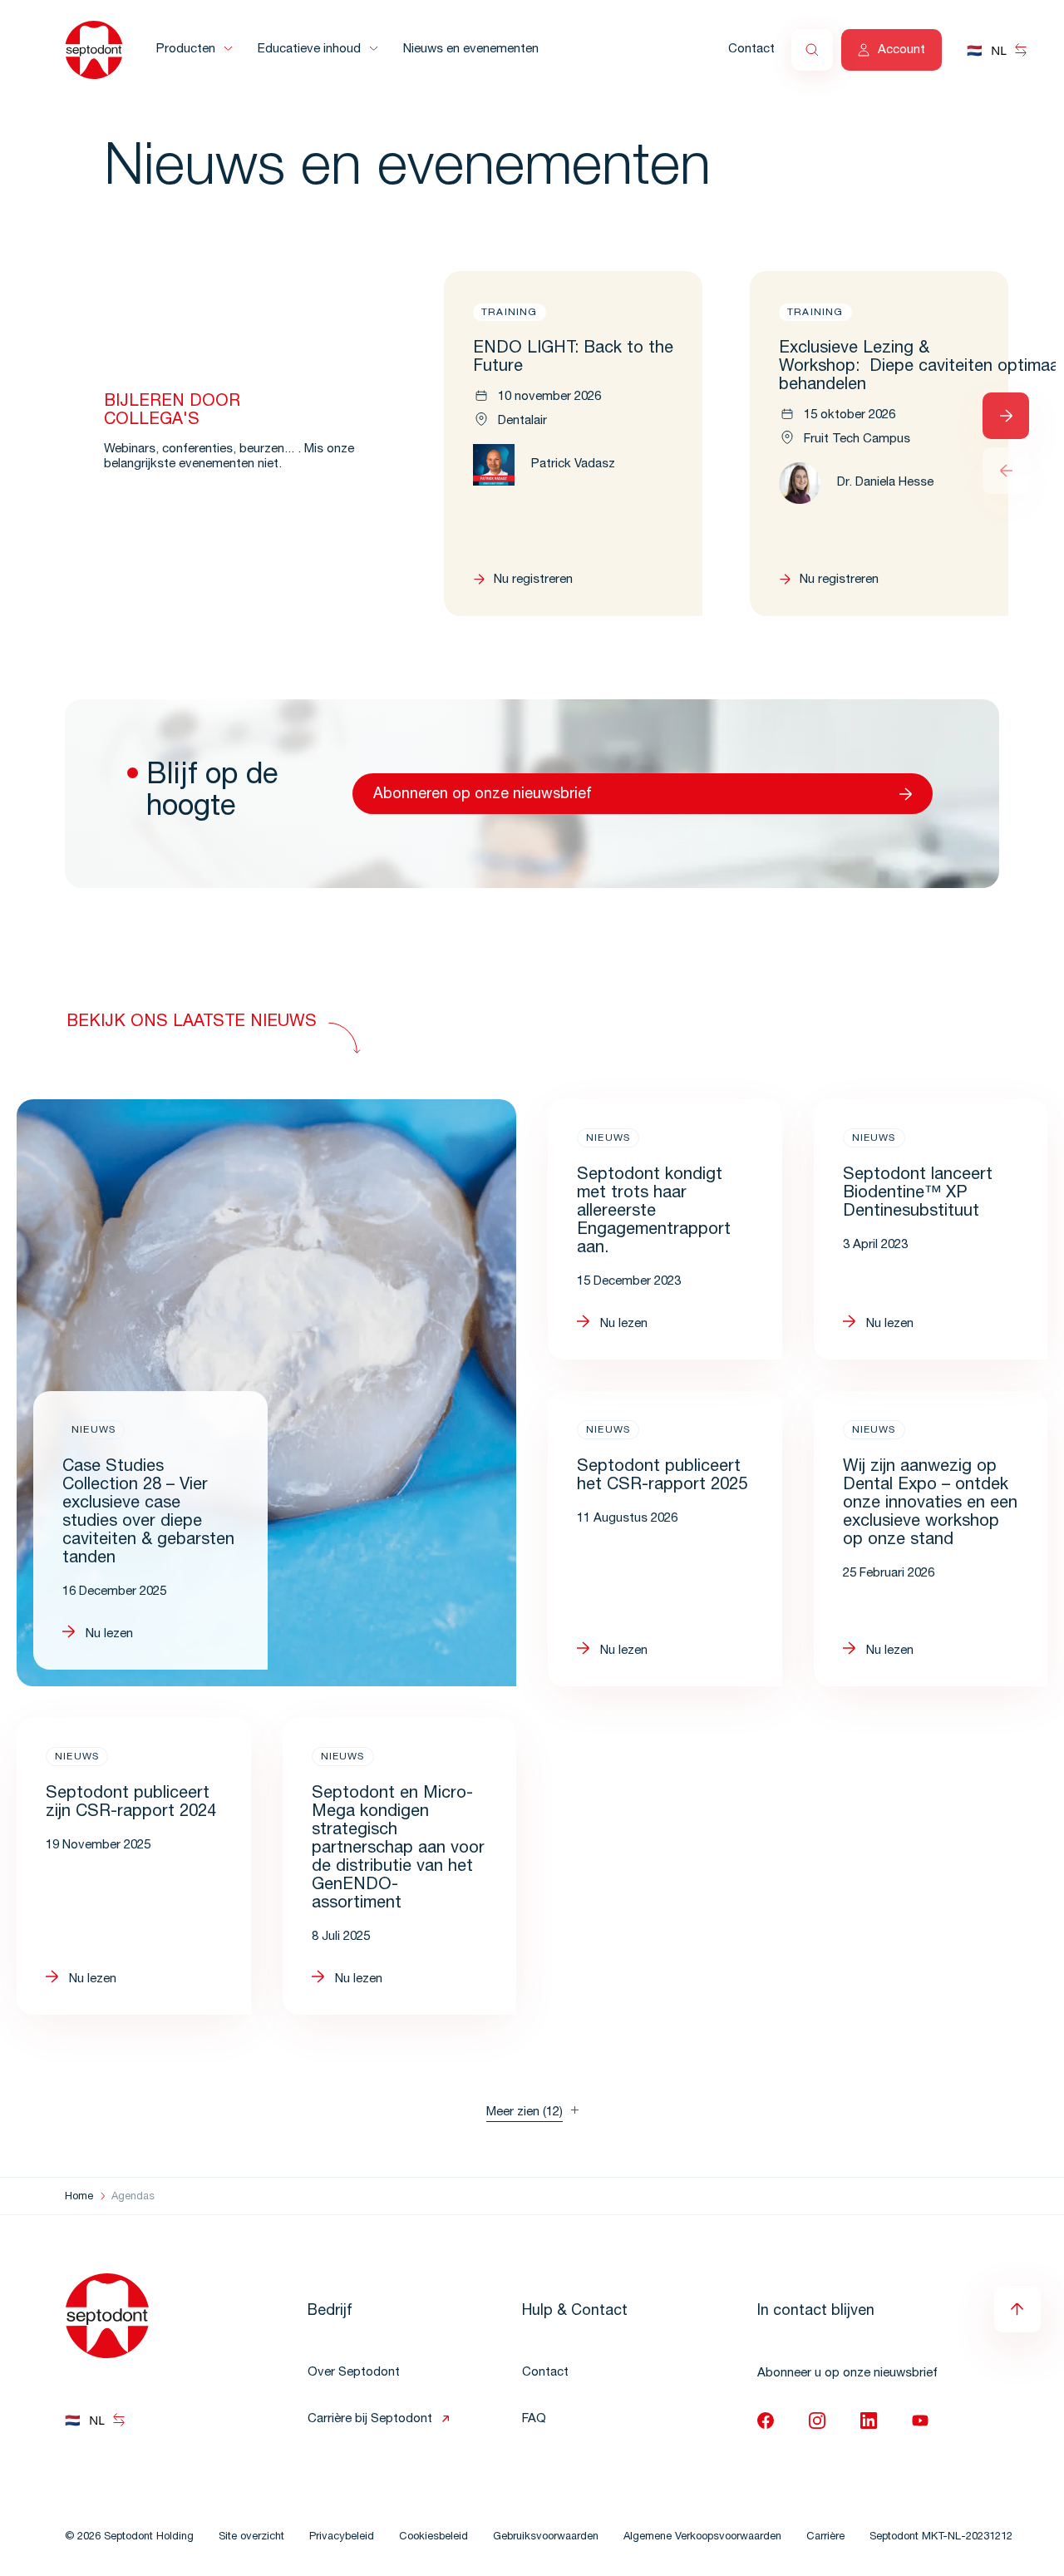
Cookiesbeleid (433, 2537)
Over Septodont (354, 2373)
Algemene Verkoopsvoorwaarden (702, 2537)
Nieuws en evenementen (471, 49)
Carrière (825, 2537)
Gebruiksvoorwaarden (546, 2537)
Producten (186, 49)
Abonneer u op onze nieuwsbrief (847, 2374)
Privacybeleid (342, 2537)
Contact (751, 49)
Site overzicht (251, 2537)
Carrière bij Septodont (370, 2419)
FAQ (534, 2419)
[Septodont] (94, 50)
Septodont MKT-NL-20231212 (941, 2537)
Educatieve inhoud (309, 49)
